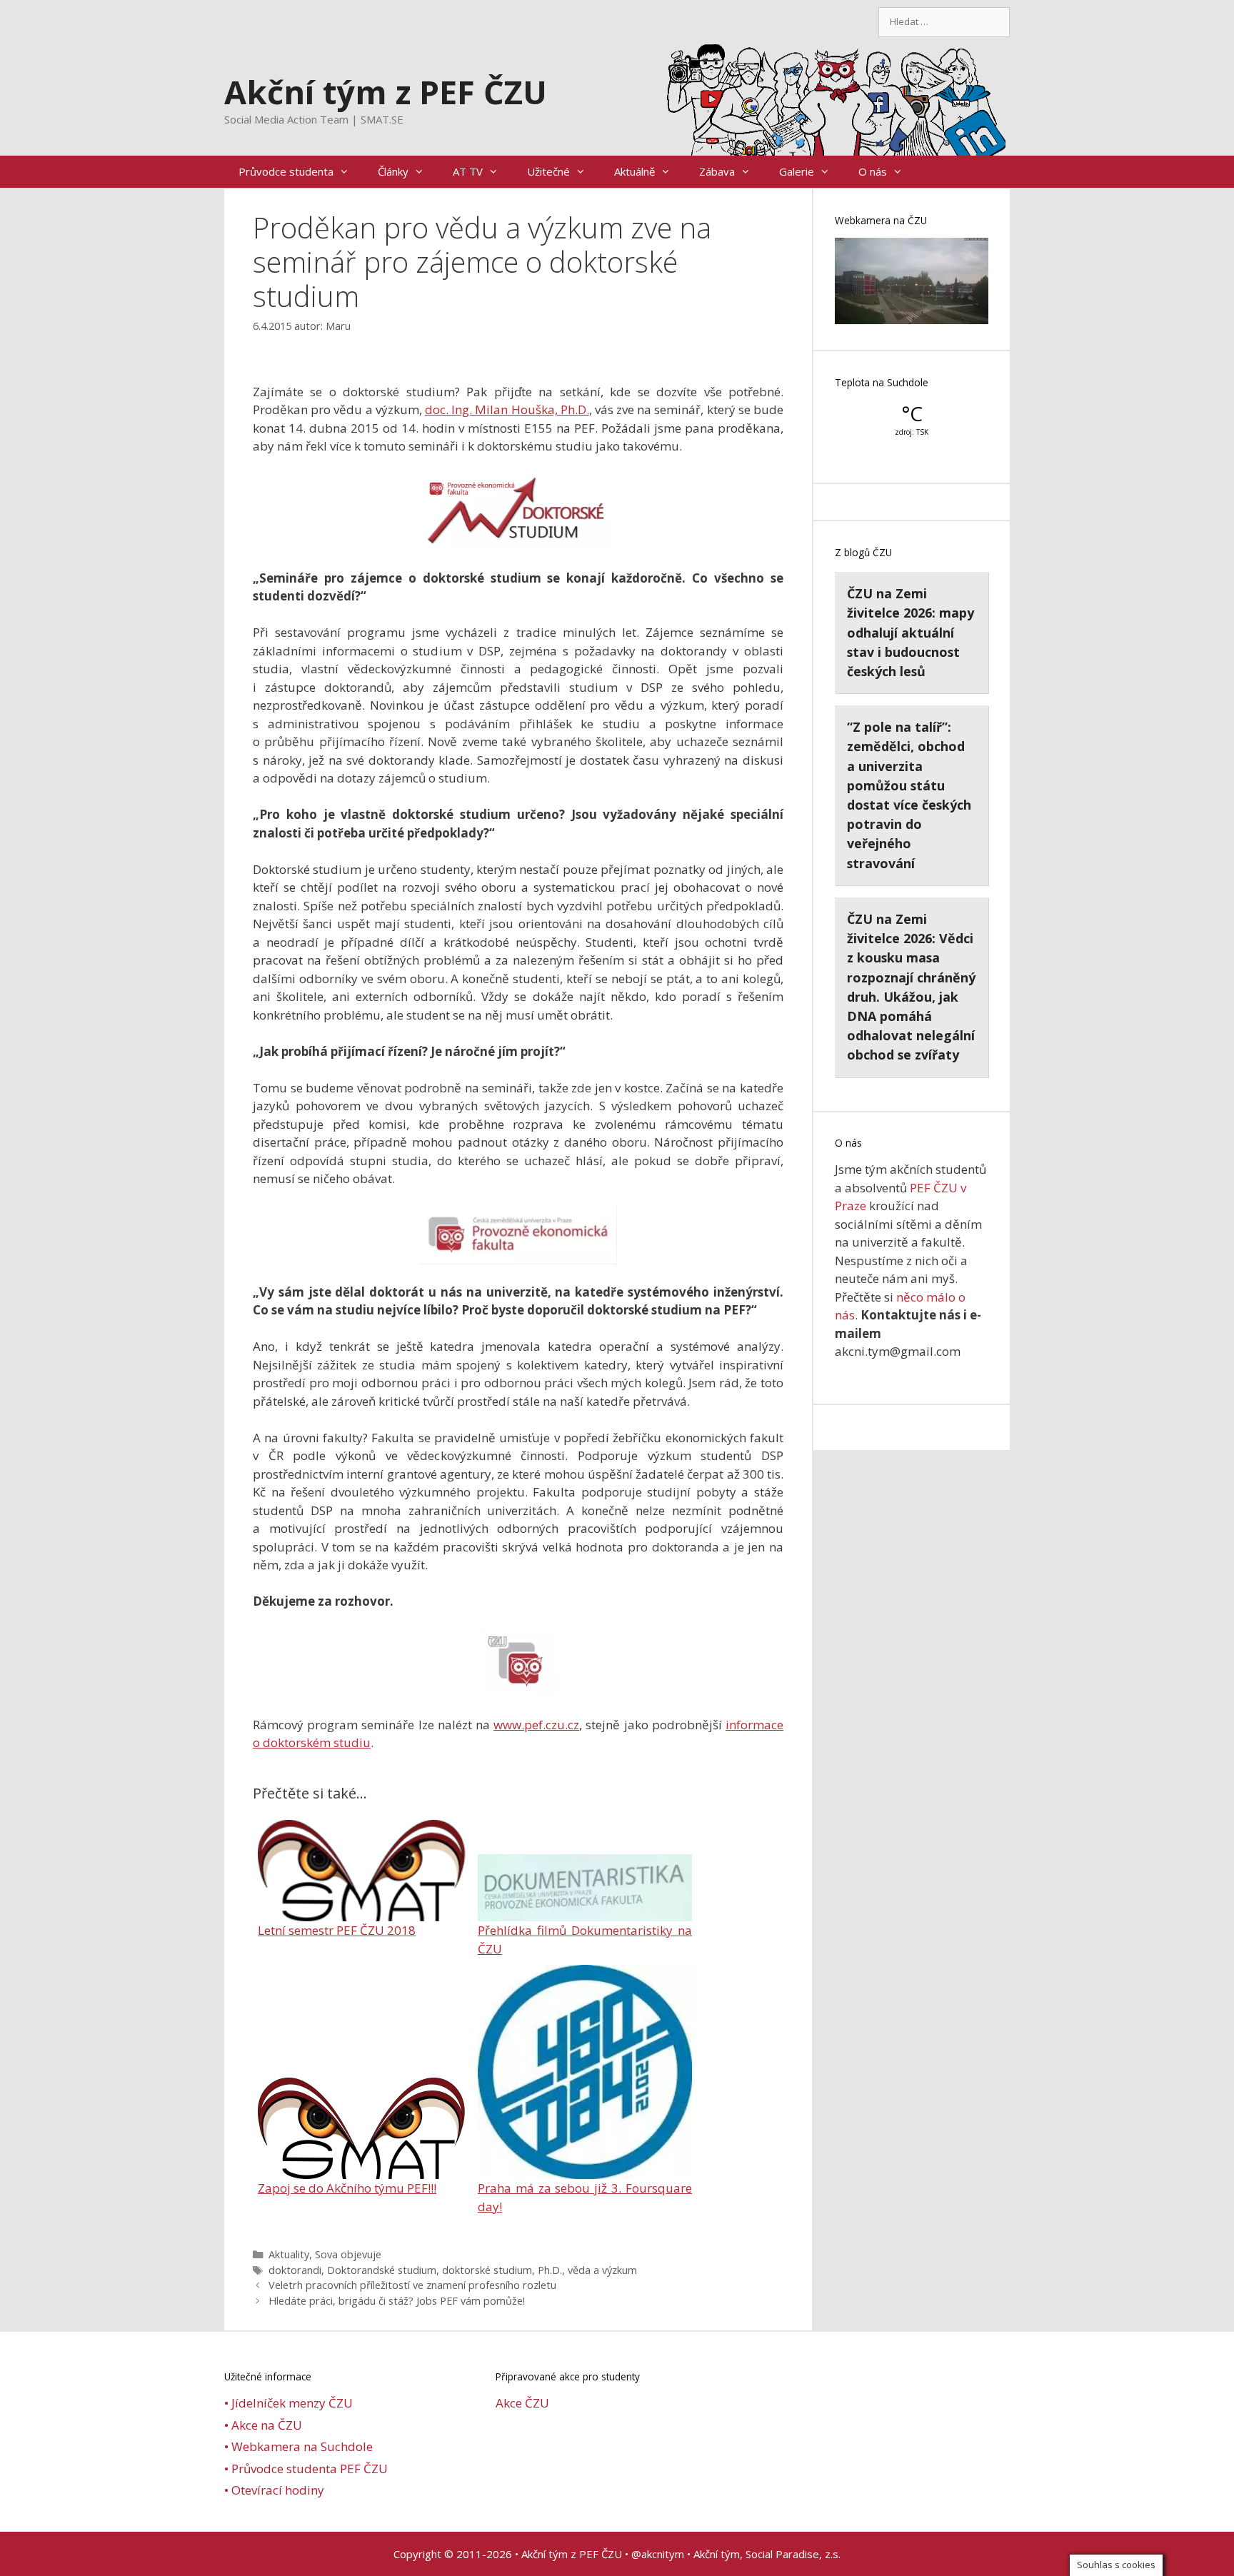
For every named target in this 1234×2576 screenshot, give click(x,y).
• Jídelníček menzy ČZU (289, 2403)
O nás (873, 171)
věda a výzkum (602, 2270)
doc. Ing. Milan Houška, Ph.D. (507, 409)
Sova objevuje (348, 2254)
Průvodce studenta (286, 171)
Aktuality (289, 2254)
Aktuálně (634, 171)
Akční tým (717, 2554)
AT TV (468, 171)
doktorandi (295, 2270)
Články (393, 171)
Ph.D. (550, 2270)
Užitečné (548, 171)
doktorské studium (487, 2270)
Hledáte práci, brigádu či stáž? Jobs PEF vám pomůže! (397, 2301)
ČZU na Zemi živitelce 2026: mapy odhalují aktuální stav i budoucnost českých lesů (911, 632)
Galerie (797, 171)
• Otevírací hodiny (274, 2490)
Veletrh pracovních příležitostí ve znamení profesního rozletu (412, 2285)
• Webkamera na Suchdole (299, 2446)
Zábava (717, 171)
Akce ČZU (522, 2403)
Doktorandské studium (382, 2270)
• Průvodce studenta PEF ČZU (306, 2469)
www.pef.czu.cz (536, 1725)
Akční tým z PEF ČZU (386, 92)
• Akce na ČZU (263, 2425)
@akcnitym (658, 2554)
